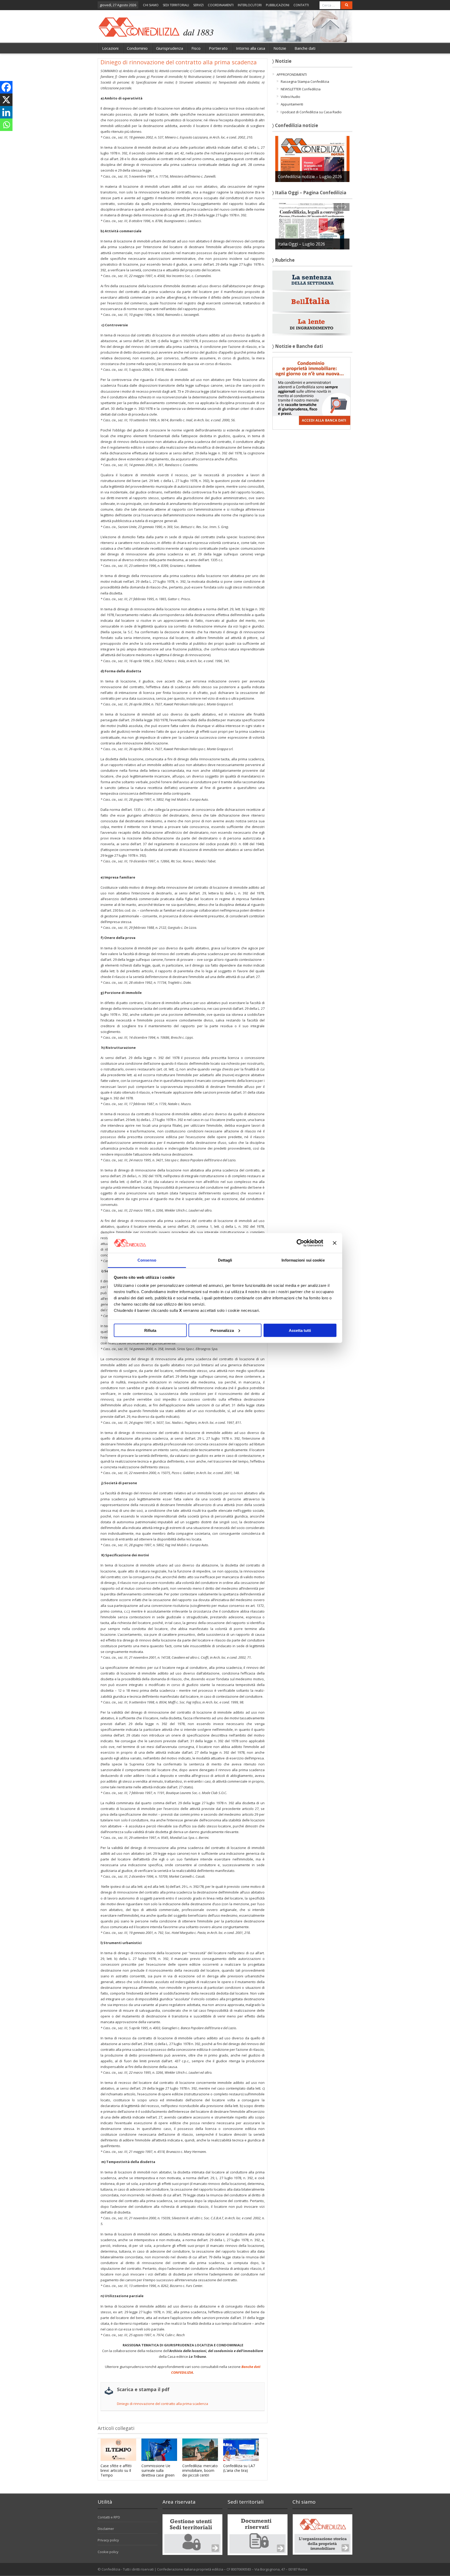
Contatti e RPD (109, 2517)
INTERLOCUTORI (250, 5)
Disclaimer (106, 2529)
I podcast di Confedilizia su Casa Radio (311, 112)
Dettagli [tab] (225, 1260)
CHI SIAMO (151, 5)
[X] (6, 100)
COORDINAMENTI (221, 5)
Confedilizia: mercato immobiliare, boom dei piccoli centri (200, 2470)
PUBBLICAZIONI (278, 5)
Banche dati (305, 48)
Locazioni (110, 48)
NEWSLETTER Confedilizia (301, 89)
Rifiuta (150, 1330)
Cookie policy (108, 2552)
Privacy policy (108, 2540)
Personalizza (222, 1330)
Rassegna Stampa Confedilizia (305, 82)
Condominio (137, 48)
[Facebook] (6, 87)
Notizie (280, 48)
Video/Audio (290, 97)
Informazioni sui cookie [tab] (303, 1260)
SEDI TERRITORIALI (176, 5)
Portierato (218, 48)
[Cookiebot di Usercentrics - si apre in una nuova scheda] (300, 1243)
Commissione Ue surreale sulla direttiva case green (158, 2470)
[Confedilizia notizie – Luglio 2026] (312, 159)
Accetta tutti (300, 1330)
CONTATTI (301, 5)
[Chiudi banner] (335, 1243)
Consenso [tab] (147, 1260)
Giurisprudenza (170, 48)
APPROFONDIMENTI (292, 74)
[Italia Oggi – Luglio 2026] (312, 226)
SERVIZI (198, 5)
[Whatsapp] (6, 125)
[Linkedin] (6, 112)
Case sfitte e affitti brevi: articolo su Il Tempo (116, 2470)
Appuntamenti (292, 104)
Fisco (196, 48)
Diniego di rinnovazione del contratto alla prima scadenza (162, 2404)
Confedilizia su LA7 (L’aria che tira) (239, 2468)
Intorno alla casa (251, 48)
